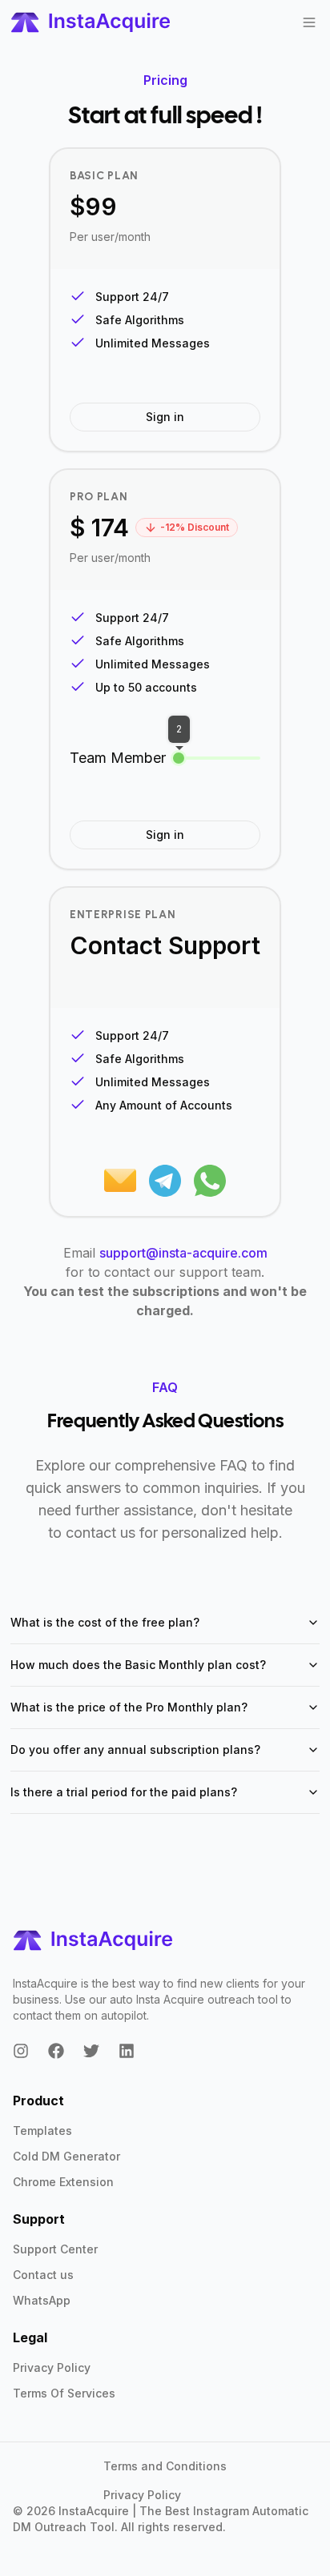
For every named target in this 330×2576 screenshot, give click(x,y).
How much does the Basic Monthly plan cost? (138, 1665)
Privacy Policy (52, 2367)
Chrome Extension (63, 2182)
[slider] (179, 758)
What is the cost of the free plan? (105, 1622)
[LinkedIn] (127, 2051)
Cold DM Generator (66, 2156)
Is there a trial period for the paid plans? (124, 1792)
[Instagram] (21, 2051)
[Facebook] (56, 2051)
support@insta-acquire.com (183, 1253)
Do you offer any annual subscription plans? (135, 1749)
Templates (42, 2131)
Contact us (43, 2275)
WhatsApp (42, 2300)
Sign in (165, 417)
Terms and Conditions (165, 2466)
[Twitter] (91, 2051)
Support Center (55, 2249)
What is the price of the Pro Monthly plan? (129, 1707)
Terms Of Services (64, 2393)
